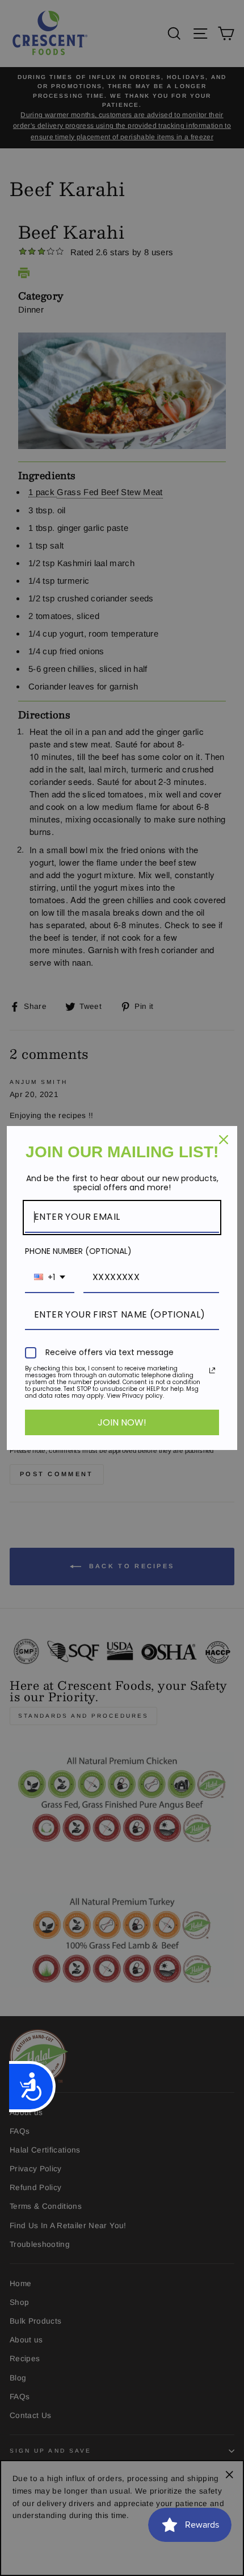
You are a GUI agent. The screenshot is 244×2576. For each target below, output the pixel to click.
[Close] (224, 1140)
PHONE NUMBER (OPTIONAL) (78, 1251)
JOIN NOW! (122, 1422)
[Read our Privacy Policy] (212, 1370)
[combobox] (50, 1277)
